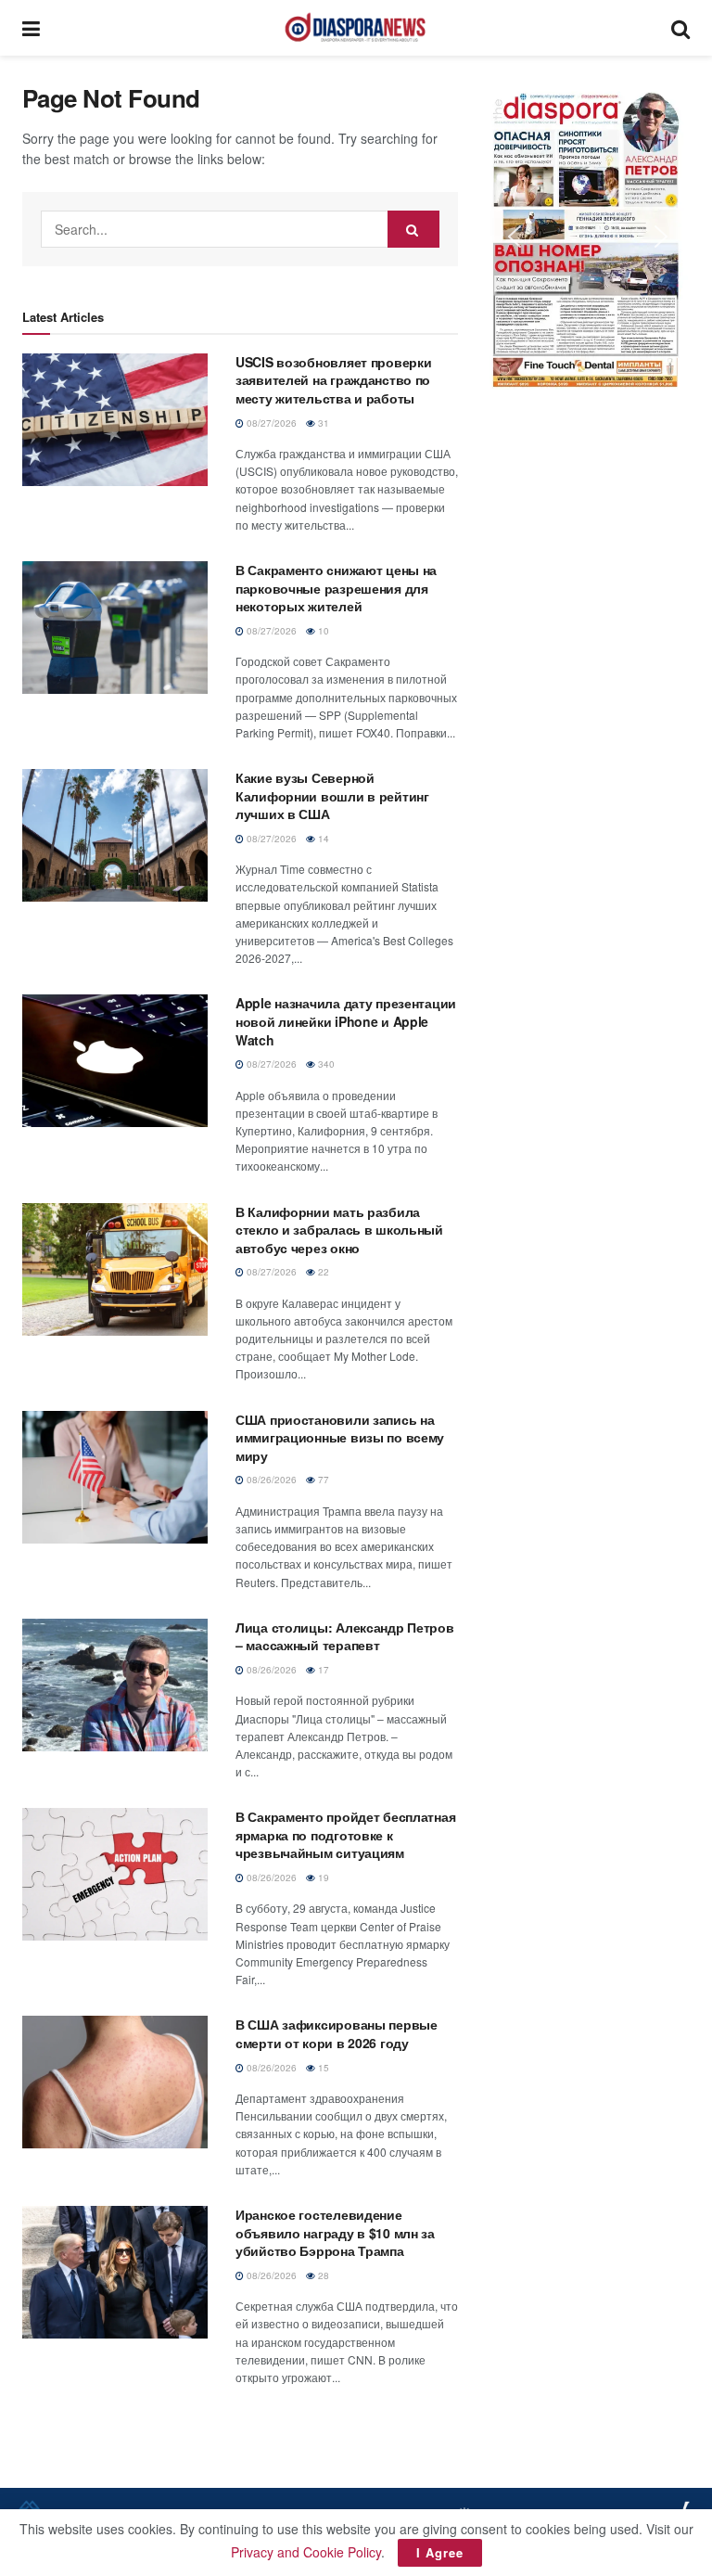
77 (322, 1480)
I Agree (440, 2552)
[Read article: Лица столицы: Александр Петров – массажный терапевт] (115, 1685)
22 (322, 1272)
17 (322, 1670)
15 (322, 2068)
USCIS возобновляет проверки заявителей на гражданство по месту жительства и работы (333, 380)
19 (322, 1878)
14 (322, 839)
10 (322, 631)
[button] (588, 237)
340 (325, 1064)
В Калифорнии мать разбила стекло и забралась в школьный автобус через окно (339, 1230)
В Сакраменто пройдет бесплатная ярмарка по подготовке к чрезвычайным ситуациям (345, 1834)
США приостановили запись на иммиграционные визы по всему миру (340, 1437)
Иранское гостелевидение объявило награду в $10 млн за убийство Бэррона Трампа (335, 2232)
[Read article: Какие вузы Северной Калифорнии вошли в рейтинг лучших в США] (115, 835)
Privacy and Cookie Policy (306, 2552)
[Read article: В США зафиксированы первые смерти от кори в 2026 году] (115, 2082)
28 (322, 2275)
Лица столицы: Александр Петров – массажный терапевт (345, 1636)
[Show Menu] (31, 28)
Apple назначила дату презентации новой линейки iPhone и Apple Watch (346, 1021)
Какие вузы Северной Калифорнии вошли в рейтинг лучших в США (332, 795)
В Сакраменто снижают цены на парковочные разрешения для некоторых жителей (336, 588)
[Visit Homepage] (355, 28)
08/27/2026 (270, 423)
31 (322, 423)
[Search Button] (680, 28)
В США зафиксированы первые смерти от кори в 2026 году (337, 2033)
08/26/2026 (270, 1480)
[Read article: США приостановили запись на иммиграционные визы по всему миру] (115, 1477)
